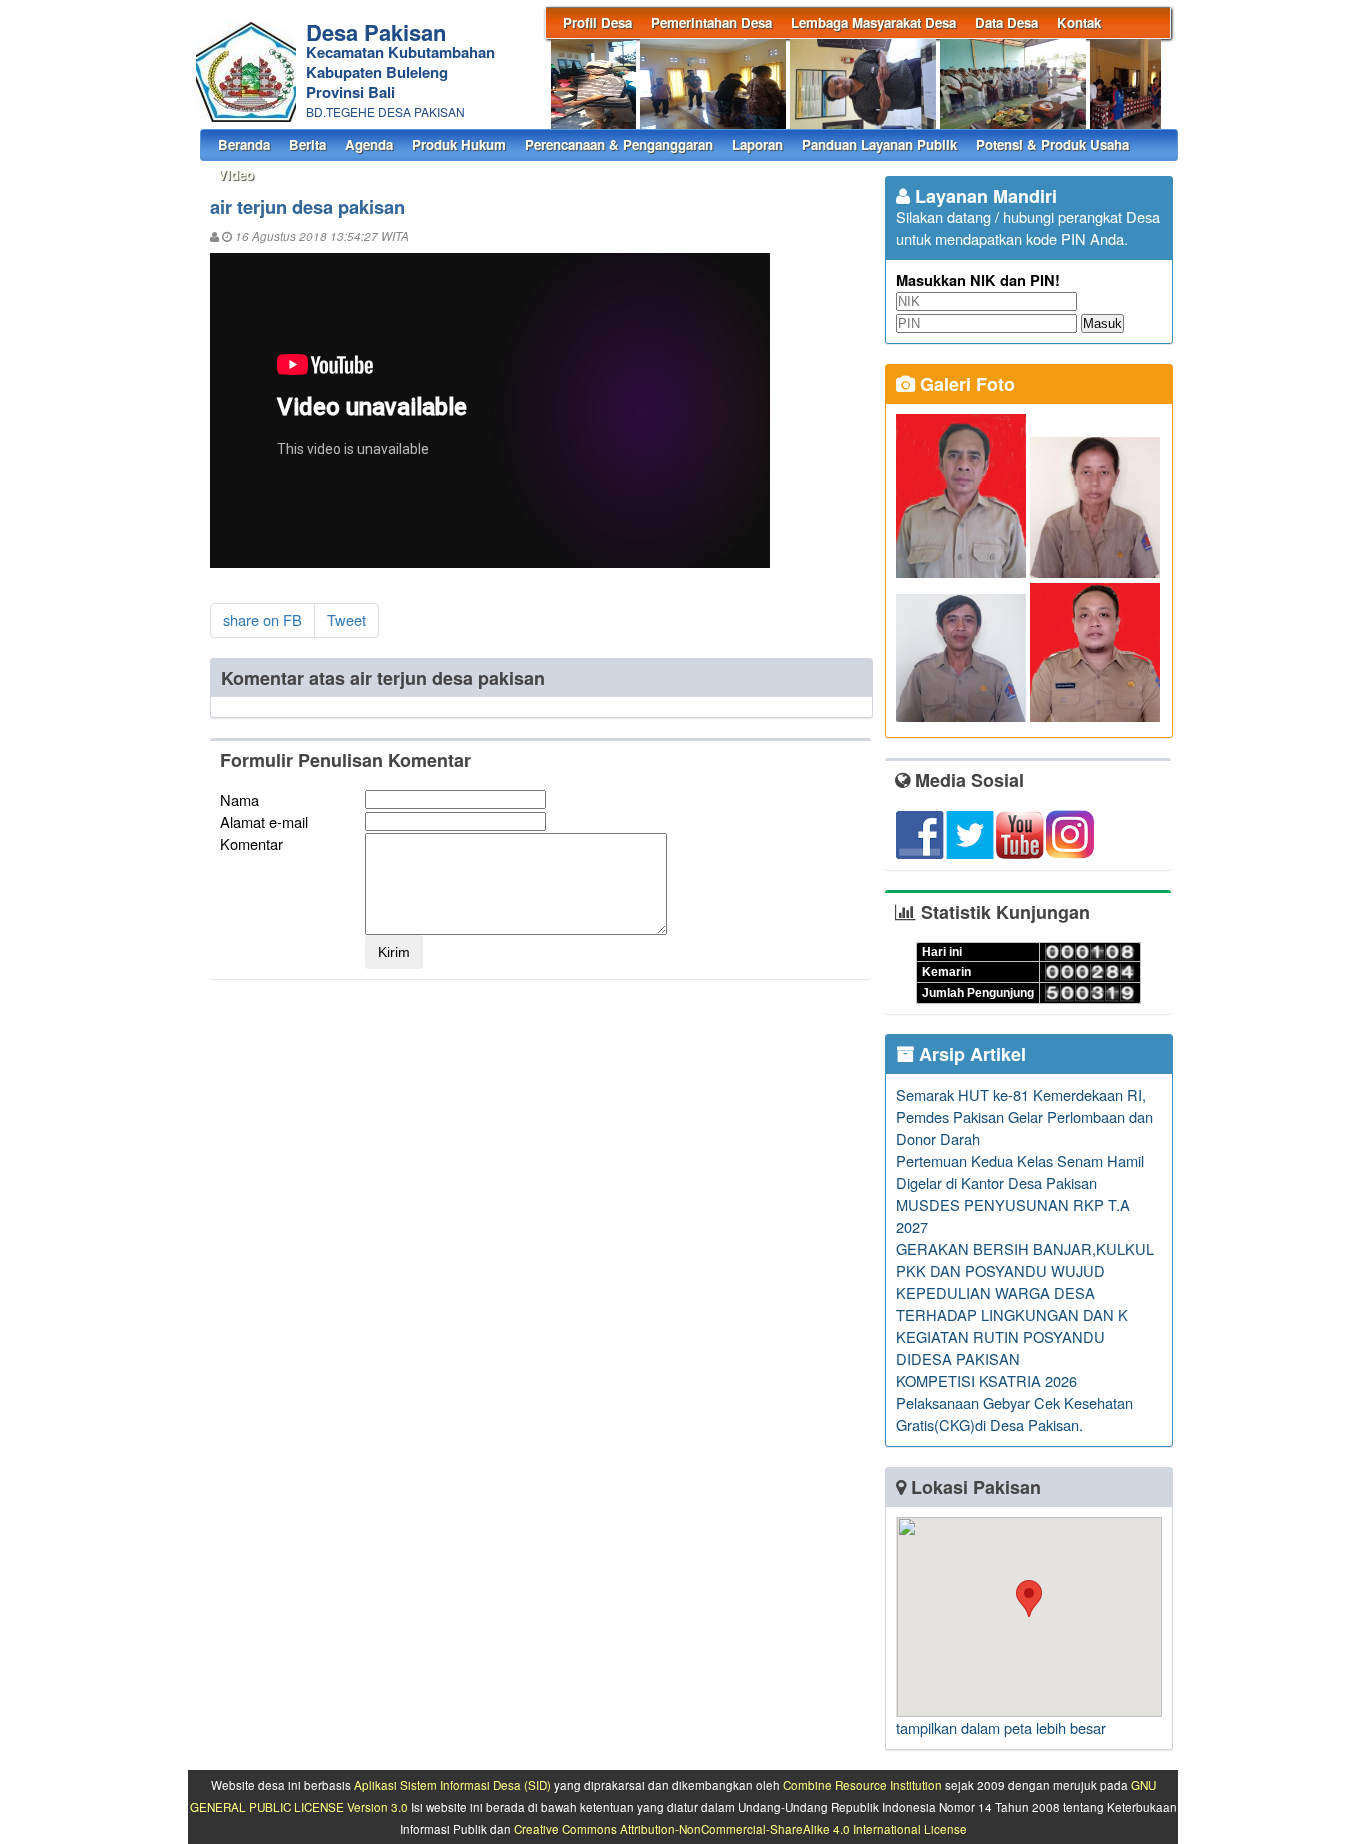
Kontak (1079, 22)
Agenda (369, 144)
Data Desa (1006, 22)
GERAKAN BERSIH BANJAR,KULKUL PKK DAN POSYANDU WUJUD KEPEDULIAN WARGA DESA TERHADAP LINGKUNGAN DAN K (1025, 1281)
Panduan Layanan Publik (879, 144)
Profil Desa (597, 22)
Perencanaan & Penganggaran (619, 144)
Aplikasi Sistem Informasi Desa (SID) (452, 1785)
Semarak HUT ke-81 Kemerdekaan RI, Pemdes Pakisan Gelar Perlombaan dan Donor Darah (1024, 1116)
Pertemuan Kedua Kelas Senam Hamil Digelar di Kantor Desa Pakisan (1020, 1171)
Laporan (757, 144)
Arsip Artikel (970, 1054)
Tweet (346, 619)
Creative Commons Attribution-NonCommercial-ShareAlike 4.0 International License (740, 1829)
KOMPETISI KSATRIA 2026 (986, 1380)
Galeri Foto (965, 384)
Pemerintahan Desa (711, 22)
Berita (307, 144)
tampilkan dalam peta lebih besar (1001, 1727)
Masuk (1102, 323)
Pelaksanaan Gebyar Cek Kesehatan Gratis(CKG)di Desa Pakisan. (1014, 1413)
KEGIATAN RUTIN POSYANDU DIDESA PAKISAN (1000, 1347)
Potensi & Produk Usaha (1052, 144)
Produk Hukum (459, 144)
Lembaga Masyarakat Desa (873, 22)
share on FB (262, 619)
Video (236, 174)
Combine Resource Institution (862, 1785)
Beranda (244, 144)
